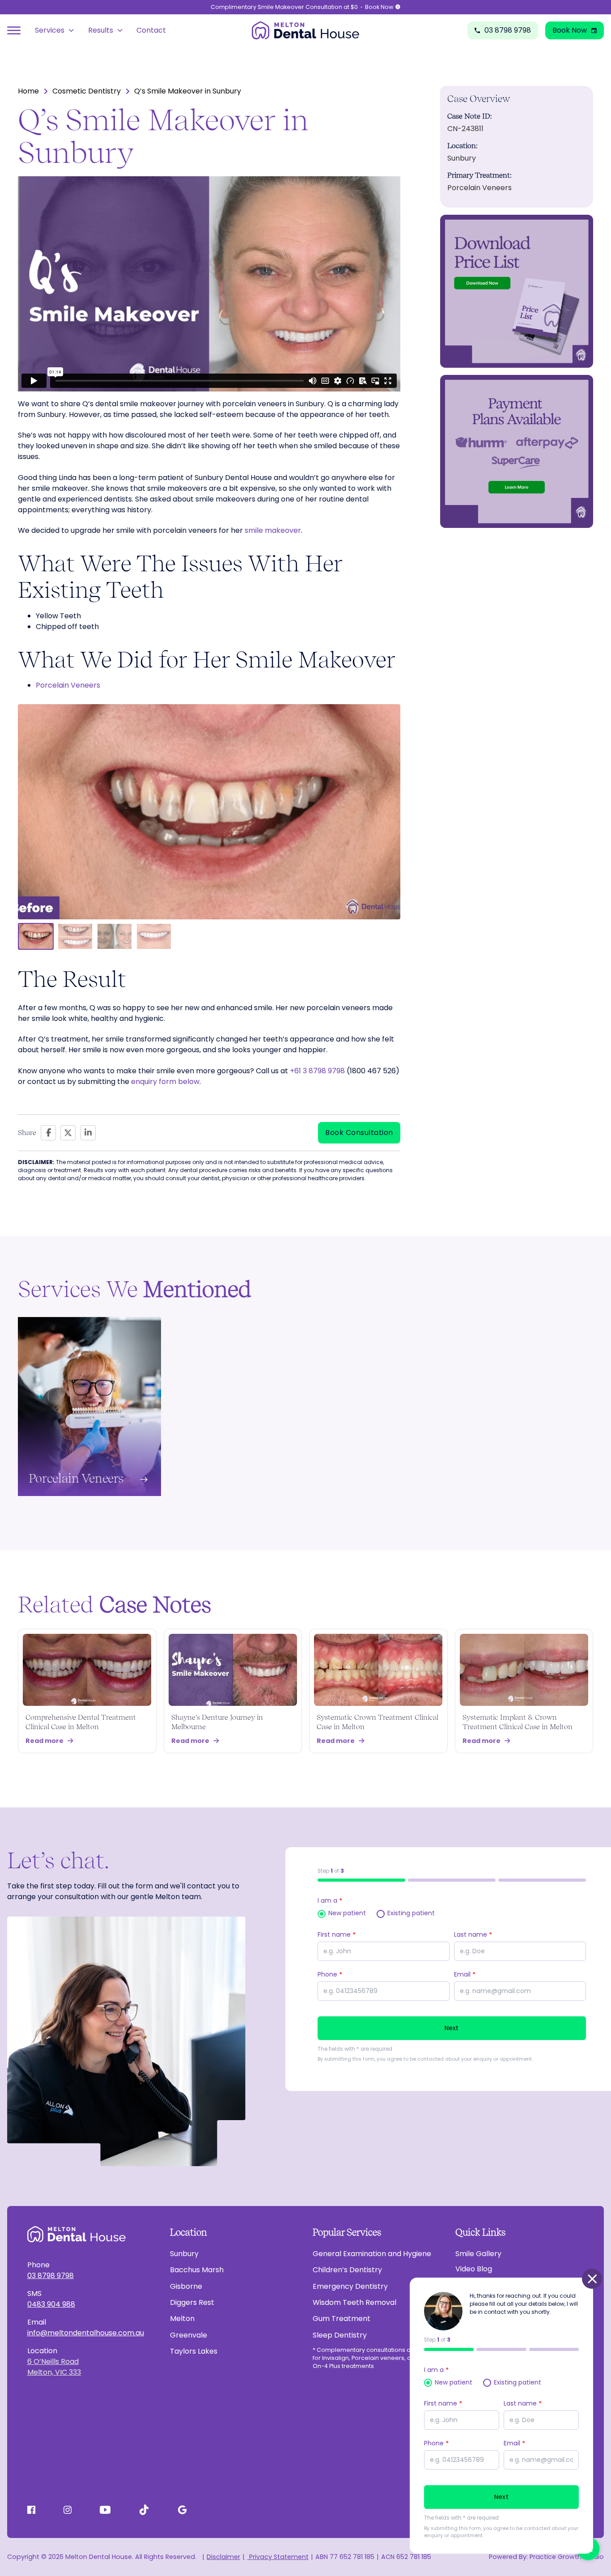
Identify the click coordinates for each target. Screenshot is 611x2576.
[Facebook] (48, 1133)
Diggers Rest (192, 2302)
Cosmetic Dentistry (87, 91)
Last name (473, 1934)
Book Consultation (359, 1133)
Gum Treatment (342, 2319)
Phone (330, 1974)
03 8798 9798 (51, 2276)
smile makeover (273, 530)
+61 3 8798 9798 (317, 1071)
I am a (330, 1900)
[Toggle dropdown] (71, 30)
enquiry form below (165, 1082)
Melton (182, 2319)
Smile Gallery (478, 2254)
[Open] (14, 30)
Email (465, 1974)
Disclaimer (223, 2557)
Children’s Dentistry (347, 2270)
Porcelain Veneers (68, 685)
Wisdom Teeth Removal (354, 2302)
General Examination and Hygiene (372, 2254)
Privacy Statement (278, 2557)
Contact (151, 30)
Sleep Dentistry (340, 2335)
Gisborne (186, 2286)
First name (337, 1934)
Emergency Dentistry (350, 2286)
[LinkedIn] (88, 1133)
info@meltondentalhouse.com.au (86, 2333)
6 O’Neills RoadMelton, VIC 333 (54, 2367)
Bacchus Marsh (197, 2270)
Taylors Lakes (194, 2351)
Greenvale (189, 2335)
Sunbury (184, 2254)
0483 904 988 (51, 2304)
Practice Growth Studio (567, 2557)
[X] (68, 1133)
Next (452, 2028)
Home (28, 91)
